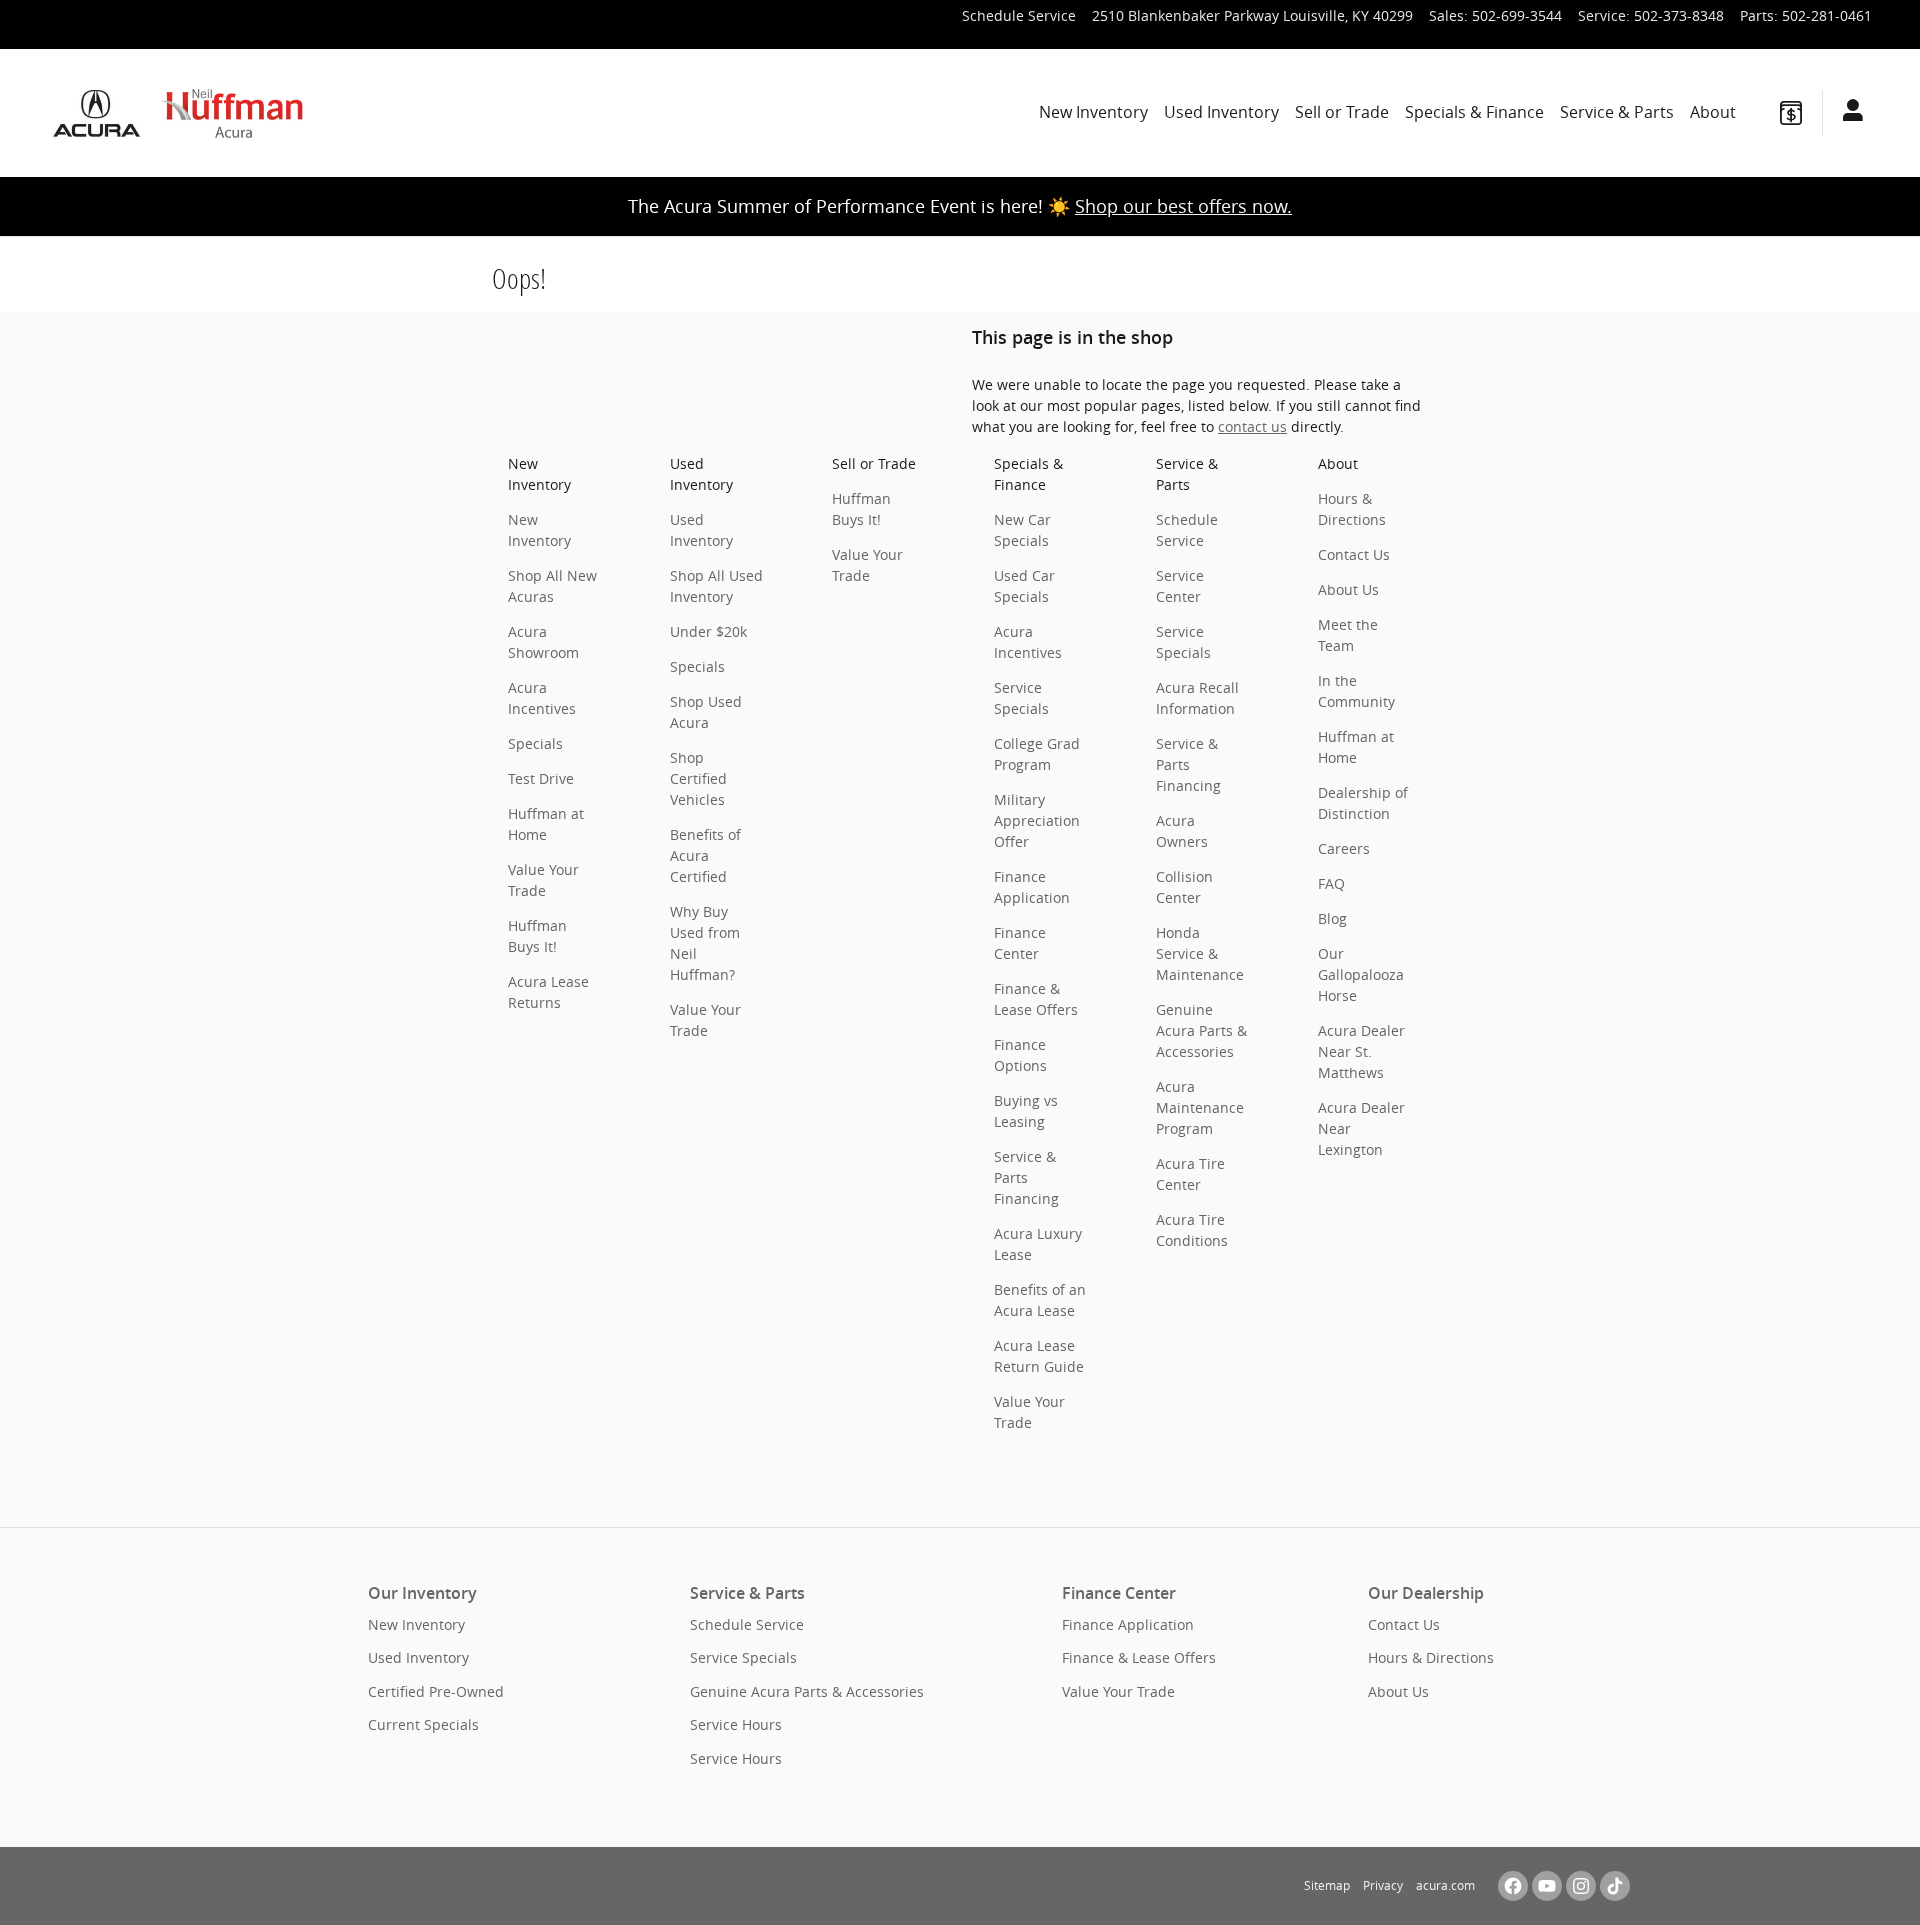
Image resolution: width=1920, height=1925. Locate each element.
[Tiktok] (1615, 1886)
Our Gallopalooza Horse (1361, 974)
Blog (1332, 918)
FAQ (1331, 883)
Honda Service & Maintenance (1200, 953)
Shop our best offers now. (1183, 206)
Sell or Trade (1342, 112)
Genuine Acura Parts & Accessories (1201, 1030)
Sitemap (1327, 1885)
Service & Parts (1617, 112)
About (1713, 112)
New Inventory (1093, 112)
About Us (1348, 589)
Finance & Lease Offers (1139, 1657)
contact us (1252, 426)
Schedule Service (747, 1624)
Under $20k (708, 631)
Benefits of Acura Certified (705, 855)
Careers (1344, 848)
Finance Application (1128, 1624)
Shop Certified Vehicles (698, 778)
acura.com (1445, 1885)
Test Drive (541, 778)
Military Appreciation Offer (1037, 820)
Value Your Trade (1118, 1691)
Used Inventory (1221, 112)
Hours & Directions (1431, 1657)
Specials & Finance (1474, 112)
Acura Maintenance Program (1200, 1107)
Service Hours (736, 1724)
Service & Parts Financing (1026, 1177)
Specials (535, 743)
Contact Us (1354, 554)
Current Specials (423, 1724)
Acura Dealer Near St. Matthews (1361, 1051)
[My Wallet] (1791, 113)
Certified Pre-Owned (436, 1691)
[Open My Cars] (1847, 113)
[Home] (100, 113)
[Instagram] (1581, 1886)
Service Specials (743, 1657)
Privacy (1383, 1885)
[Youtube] (1547, 1886)
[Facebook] (1513, 1886)
